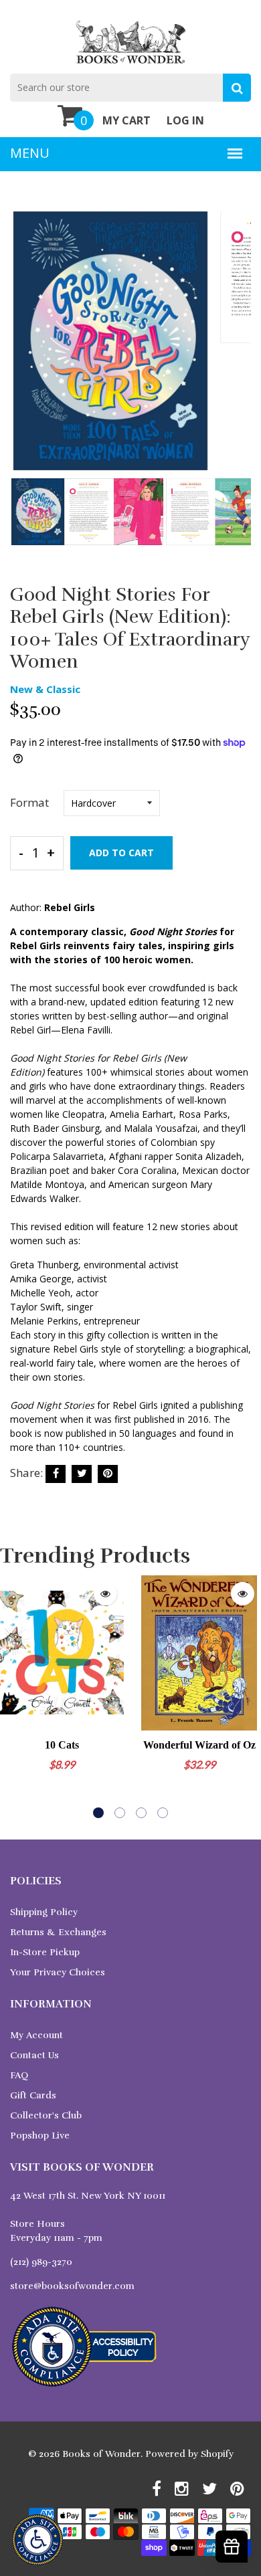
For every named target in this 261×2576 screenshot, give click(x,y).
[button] (98, 1813)
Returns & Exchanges (58, 1932)
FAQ (19, 2075)
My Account (36, 2035)
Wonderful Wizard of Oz (199, 1745)
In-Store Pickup (45, 1952)
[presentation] (23, 350)
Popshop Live (40, 2136)
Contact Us (34, 2055)
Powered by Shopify (189, 2454)
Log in (185, 120)
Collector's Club (46, 2115)
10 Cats (62, 1745)
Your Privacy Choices (58, 1972)
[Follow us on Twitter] (82, 1474)
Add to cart (121, 853)
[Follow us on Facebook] (56, 1474)
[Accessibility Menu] (37, 2540)
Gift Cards (33, 2095)
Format (29, 802)
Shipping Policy (44, 1912)
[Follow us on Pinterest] (108, 1474)
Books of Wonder (101, 2454)
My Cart (126, 120)
